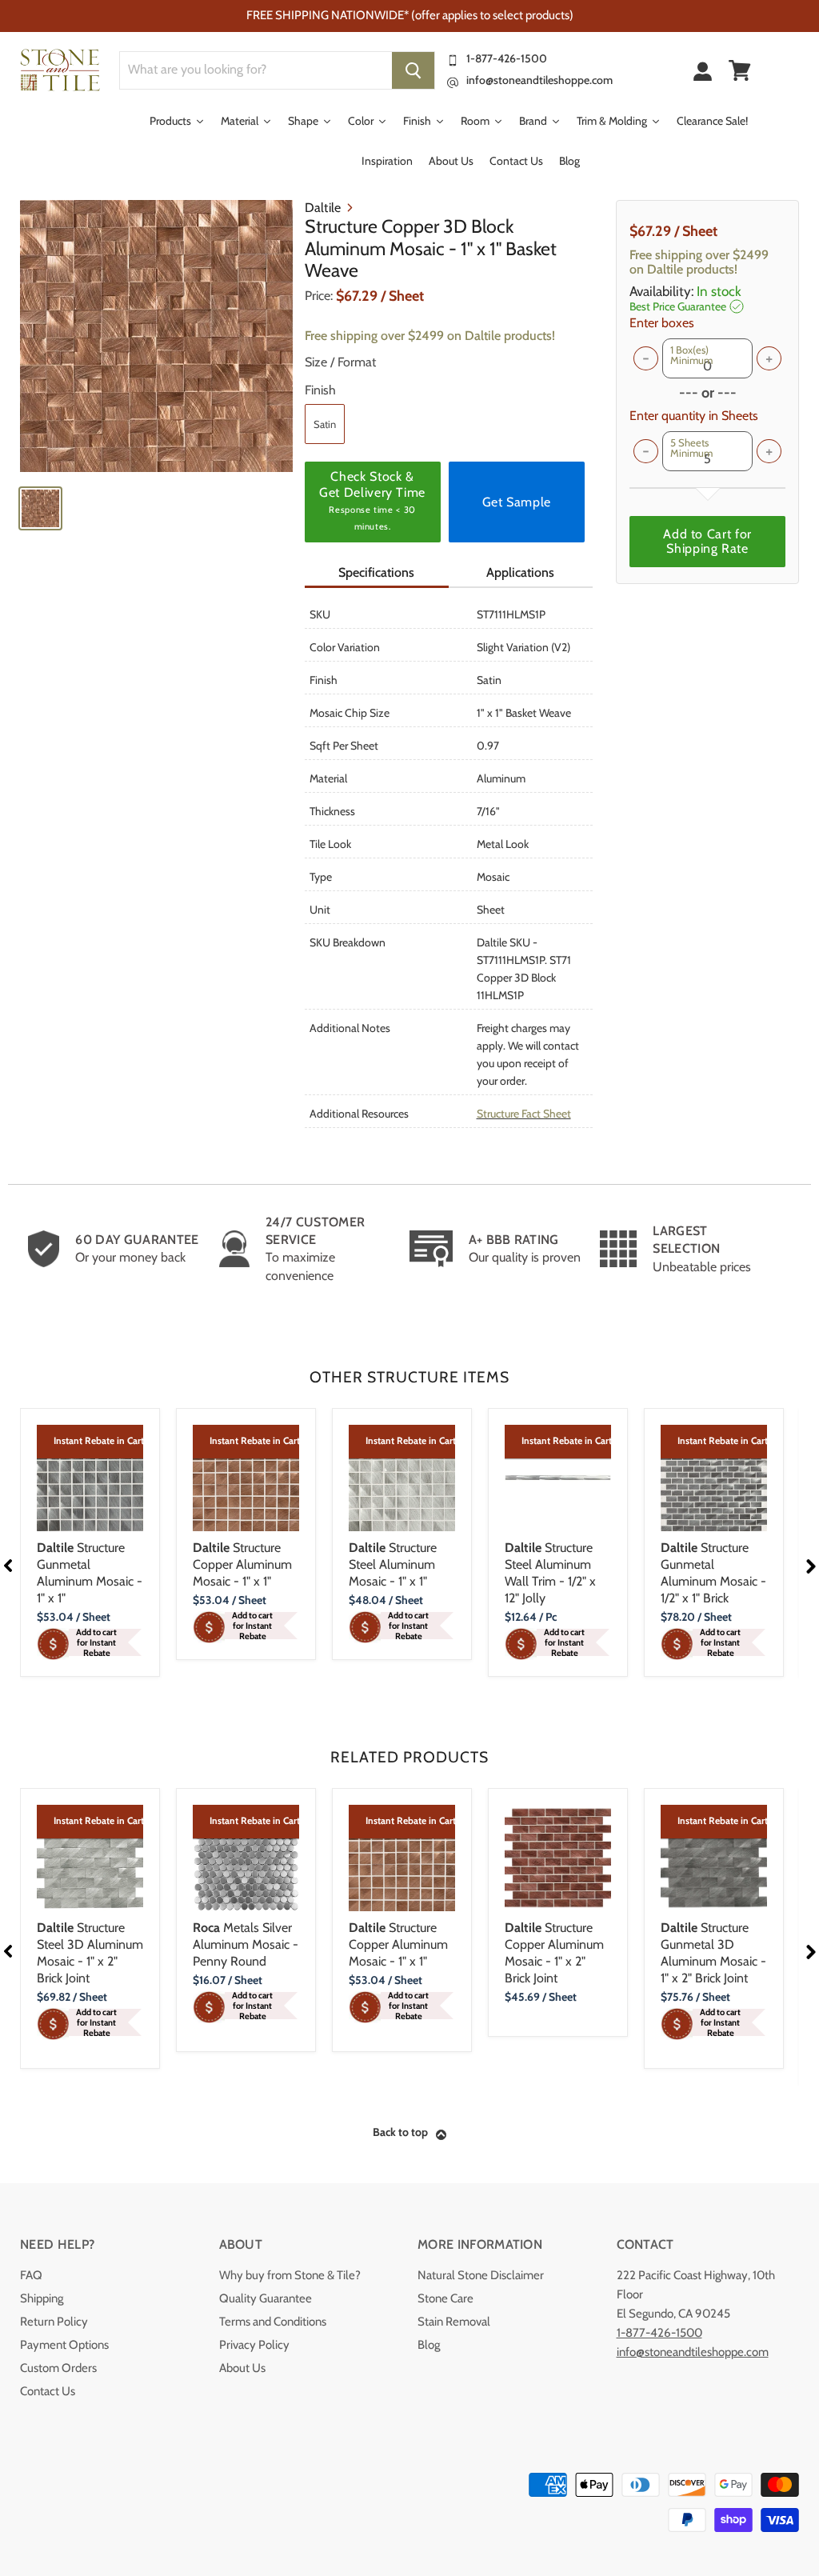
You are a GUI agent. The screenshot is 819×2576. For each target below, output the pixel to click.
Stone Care (445, 2298)
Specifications (376, 572)
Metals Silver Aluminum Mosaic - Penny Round (246, 1944)
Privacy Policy (254, 2345)
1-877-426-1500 (507, 58)
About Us (242, 2368)
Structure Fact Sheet (524, 1114)
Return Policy (54, 2322)
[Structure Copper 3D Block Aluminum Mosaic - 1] (156, 336)
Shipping (42, 2298)
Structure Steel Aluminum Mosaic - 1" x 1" (393, 1564)
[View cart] (740, 70)
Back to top (400, 2132)
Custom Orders (58, 2368)
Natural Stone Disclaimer (481, 2275)
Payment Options (64, 2345)
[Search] (413, 70)
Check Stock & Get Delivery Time (372, 500)
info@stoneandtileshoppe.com (539, 80)
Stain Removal (454, 2322)
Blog (429, 2345)
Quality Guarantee (266, 2298)
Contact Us (48, 2391)
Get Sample (517, 502)
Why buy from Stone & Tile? (290, 2275)
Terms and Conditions (273, 2322)
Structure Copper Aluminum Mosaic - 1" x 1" (242, 1564)
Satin (325, 424)
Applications (520, 572)
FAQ (31, 2275)
